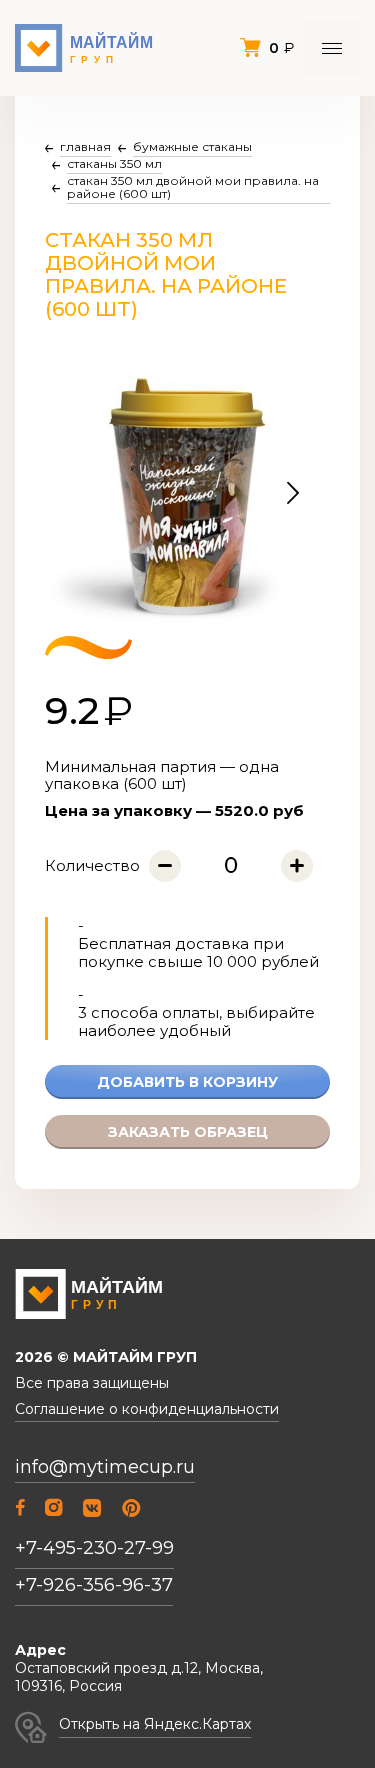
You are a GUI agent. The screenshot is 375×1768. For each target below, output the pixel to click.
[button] (293, 494)
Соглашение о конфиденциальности (147, 1409)
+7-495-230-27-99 (94, 1548)
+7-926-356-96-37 (94, 1585)
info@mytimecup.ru (105, 1467)
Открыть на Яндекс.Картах (155, 1724)
